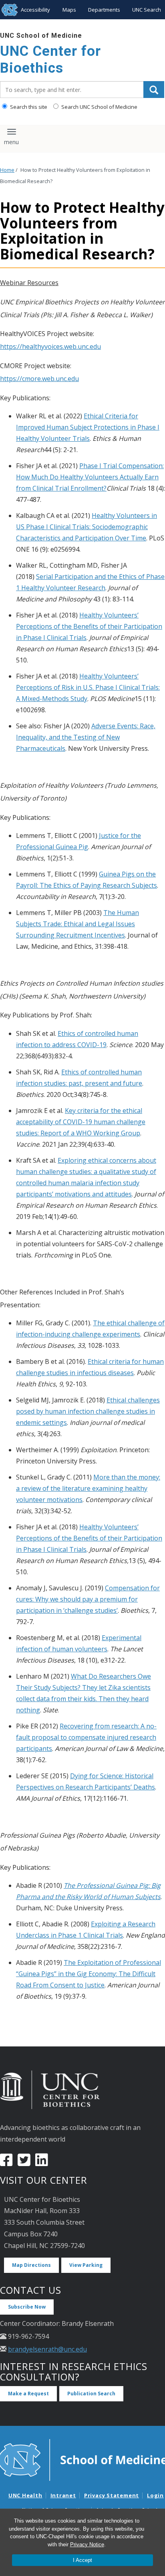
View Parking (86, 2265)
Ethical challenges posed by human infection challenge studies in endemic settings (88, 1411)
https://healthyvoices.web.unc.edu (50, 346)
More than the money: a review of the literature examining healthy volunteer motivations (88, 1488)
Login (155, 2495)
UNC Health (25, 2495)
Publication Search (91, 2394)
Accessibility (35, 10)
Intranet (63, 2495)
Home (7, 170)
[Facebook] (6, 2163)
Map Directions (31, 2265)
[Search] (154, 90)
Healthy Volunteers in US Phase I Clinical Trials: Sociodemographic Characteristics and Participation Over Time (87, 527)
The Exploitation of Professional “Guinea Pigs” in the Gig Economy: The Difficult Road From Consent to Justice (89, 1974)
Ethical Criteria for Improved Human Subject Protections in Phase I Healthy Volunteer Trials (88, 427)
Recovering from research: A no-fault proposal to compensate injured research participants (86, 1737)
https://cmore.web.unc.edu (39, 379)
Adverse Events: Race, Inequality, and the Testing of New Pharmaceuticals (86, 737)
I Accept (82, 2560)
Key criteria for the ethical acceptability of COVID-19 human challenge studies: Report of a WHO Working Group (81, 1122)
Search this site (28, 107)
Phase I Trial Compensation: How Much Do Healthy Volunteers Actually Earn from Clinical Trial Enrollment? (90, 477)
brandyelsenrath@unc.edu (47, 2349)
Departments (104, 10)
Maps (69, 10)
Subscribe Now (27, 2307)
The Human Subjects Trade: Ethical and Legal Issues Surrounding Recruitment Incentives (77, 924)
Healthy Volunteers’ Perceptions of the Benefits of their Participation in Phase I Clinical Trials (89, 626)
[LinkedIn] (42, 2163)
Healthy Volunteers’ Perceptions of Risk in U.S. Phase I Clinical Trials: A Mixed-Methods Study (88, 687)
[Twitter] (24, 2163)
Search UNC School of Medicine (99, 107)
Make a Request (28, 2394)
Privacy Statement (112, 2495)
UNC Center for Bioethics (50, 60)
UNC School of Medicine (41, 36)
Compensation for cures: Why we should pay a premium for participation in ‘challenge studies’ (88, 1599)
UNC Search (147, 10)
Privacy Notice (87, 2544)
